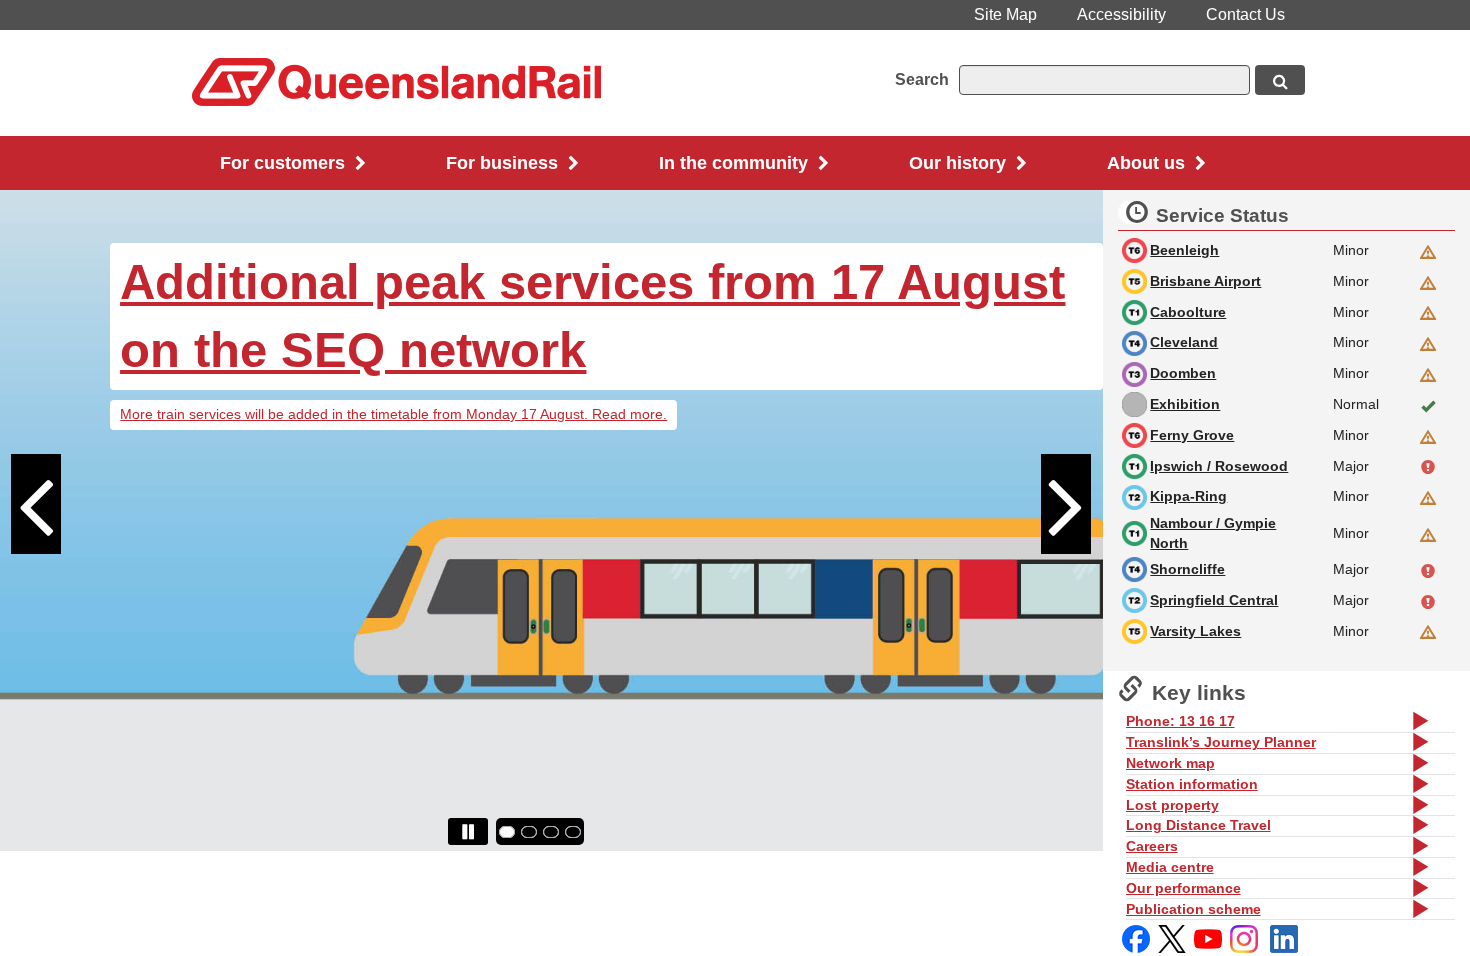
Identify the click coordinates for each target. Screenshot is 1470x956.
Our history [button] (960, 163)
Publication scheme (1193, 909)
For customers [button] (285, 163)
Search (922, 79)
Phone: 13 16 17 (1180, 721)
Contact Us (1245, 14)
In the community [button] (736, 163)
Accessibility (1121, 14)
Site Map (1005, 14)
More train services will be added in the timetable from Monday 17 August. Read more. (393, 414)
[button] (55, 521)
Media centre (1170, 867)
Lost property (1172, 805)
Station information (1192, 784)
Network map (1170, 763)
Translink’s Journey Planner (1221, 742)
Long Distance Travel (1198, 825)
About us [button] (1148, 163)
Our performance (1183, 888)
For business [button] (504, 163)
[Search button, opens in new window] (1280, 80)
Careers (1152, 846)
